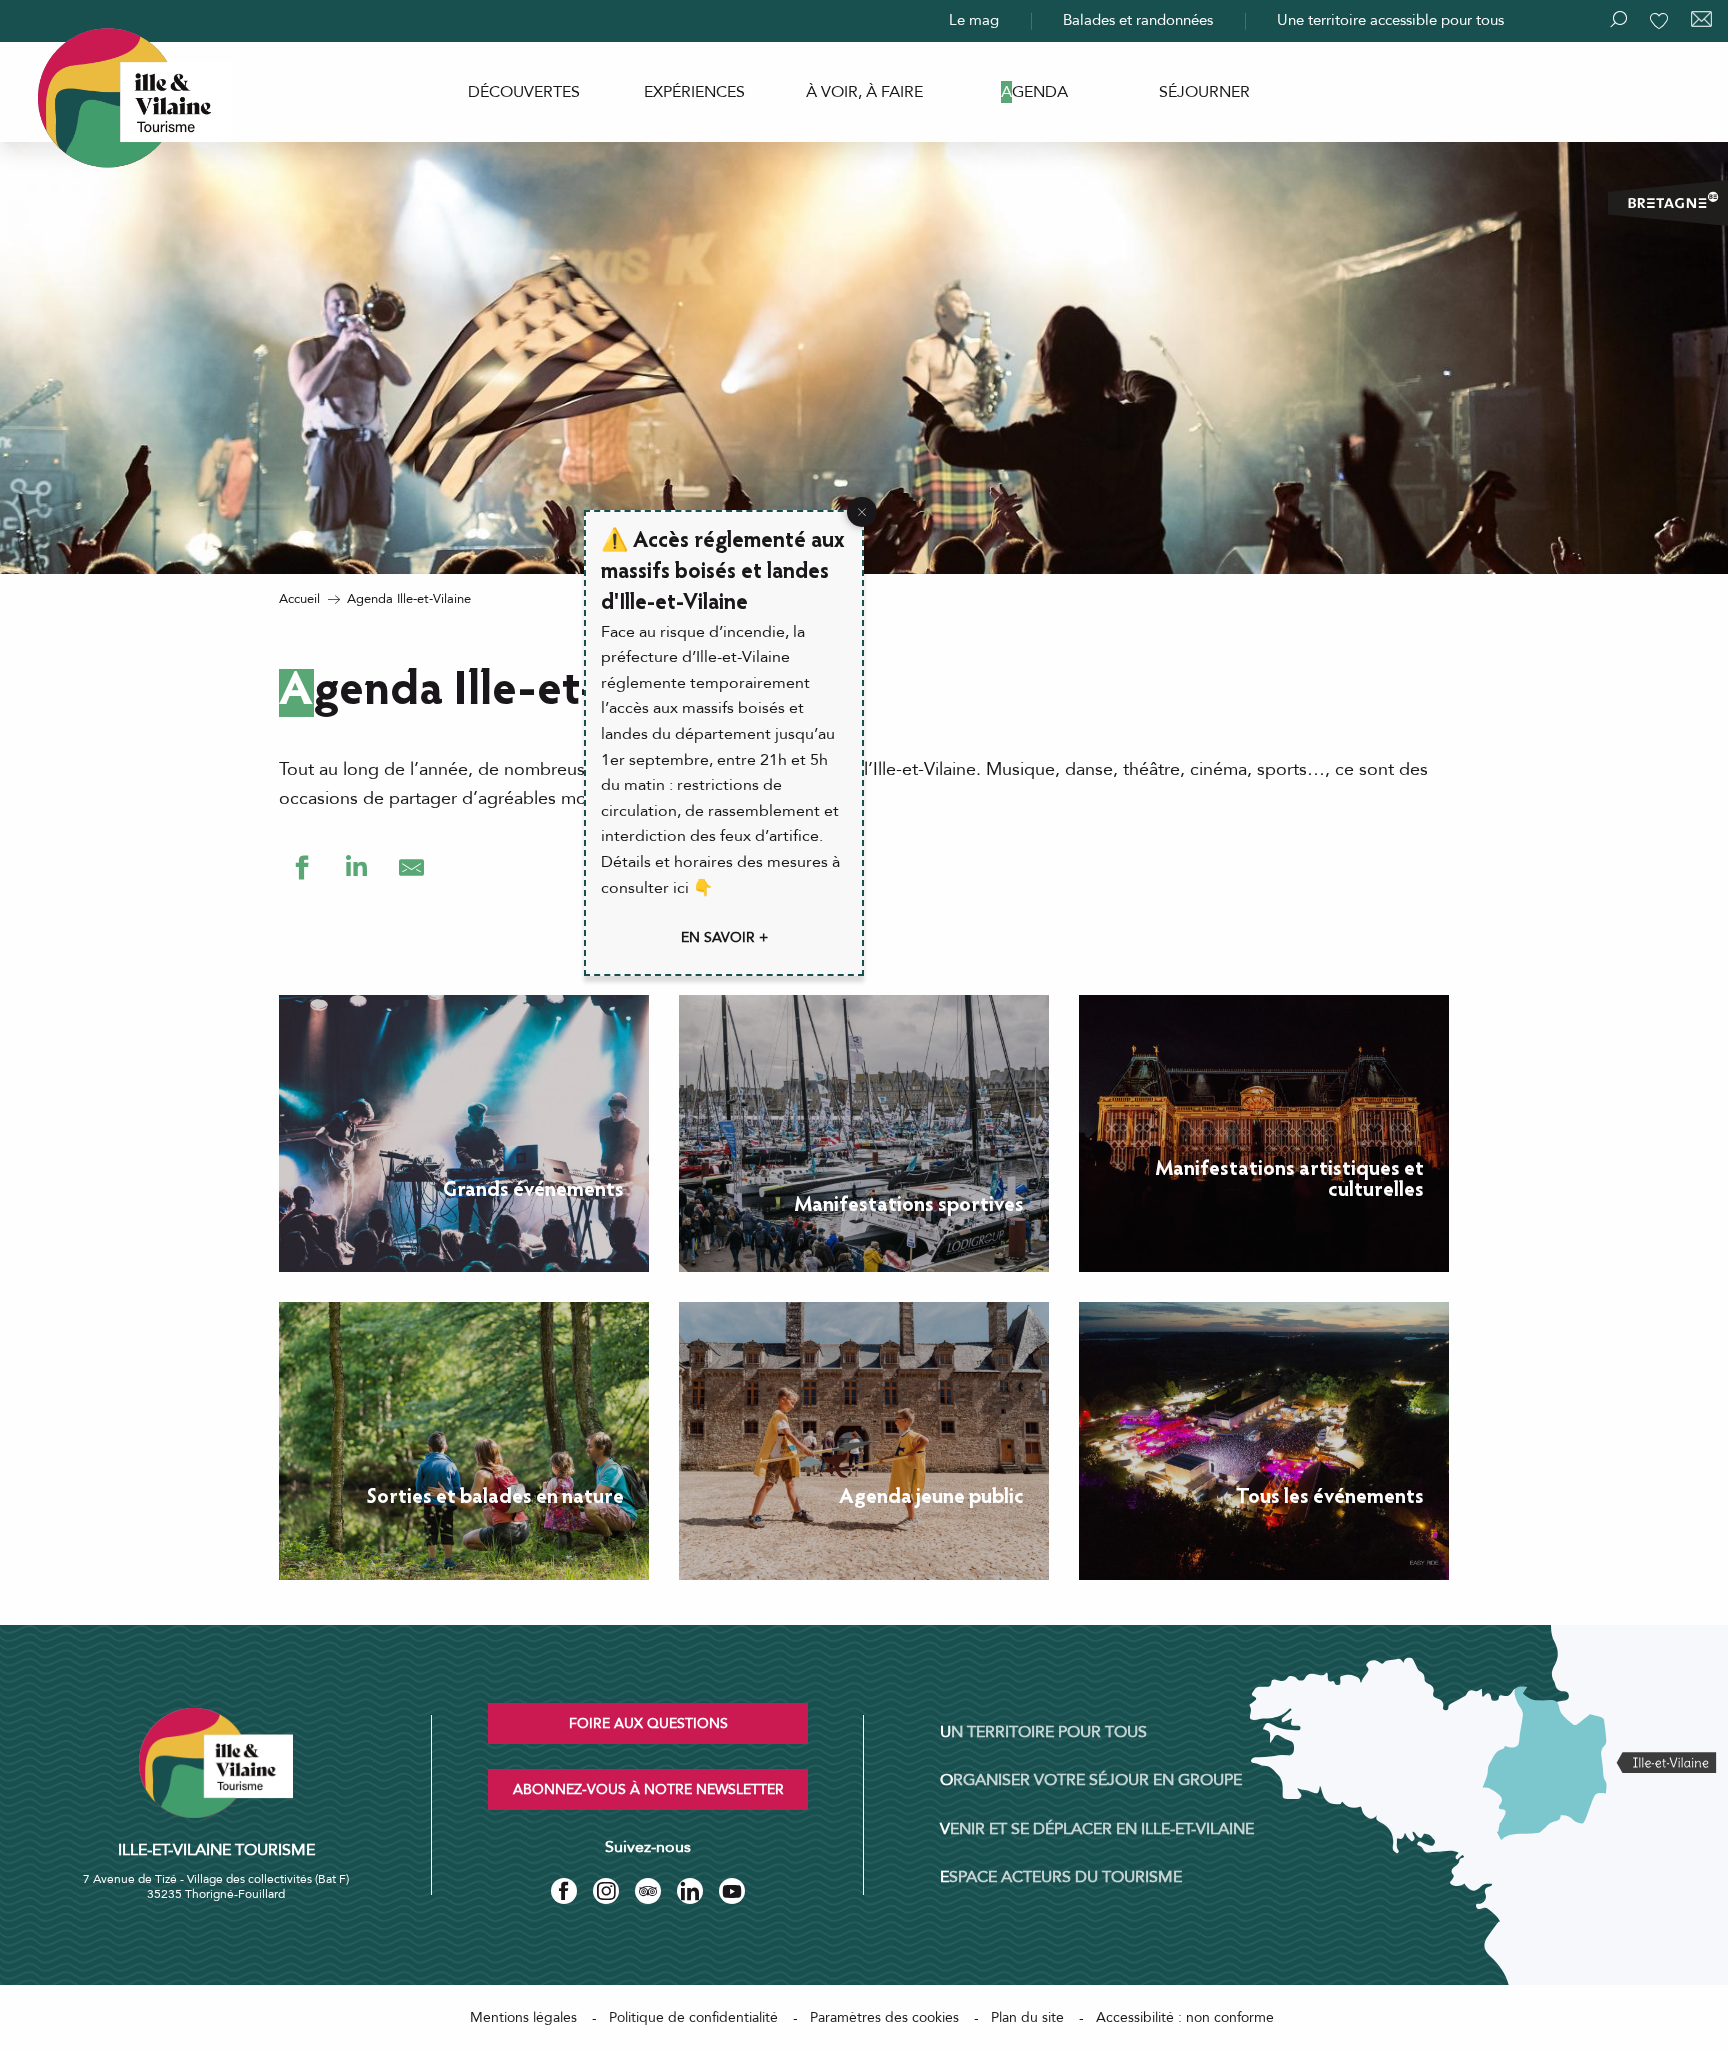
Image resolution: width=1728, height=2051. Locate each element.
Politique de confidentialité (693, 2017)
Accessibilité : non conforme (1185, 2017)
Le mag (974, 20)
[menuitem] (524, 92)
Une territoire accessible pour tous (1390, 20)
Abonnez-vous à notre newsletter (648, 1789)
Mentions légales (523, 2017)
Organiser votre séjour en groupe (1091, 1780)
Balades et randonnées (1138, 20)
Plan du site (1027, 2017)
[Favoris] (1661, 21)
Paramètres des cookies (884, 2017)
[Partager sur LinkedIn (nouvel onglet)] (356, 867)
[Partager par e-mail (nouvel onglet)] (411, 867)
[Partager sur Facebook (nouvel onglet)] (301, 867)
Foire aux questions (648, 1723)
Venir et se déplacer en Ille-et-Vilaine (1097, 1829)
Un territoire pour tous (1043, 1732)
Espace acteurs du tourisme (1061, 1877)
